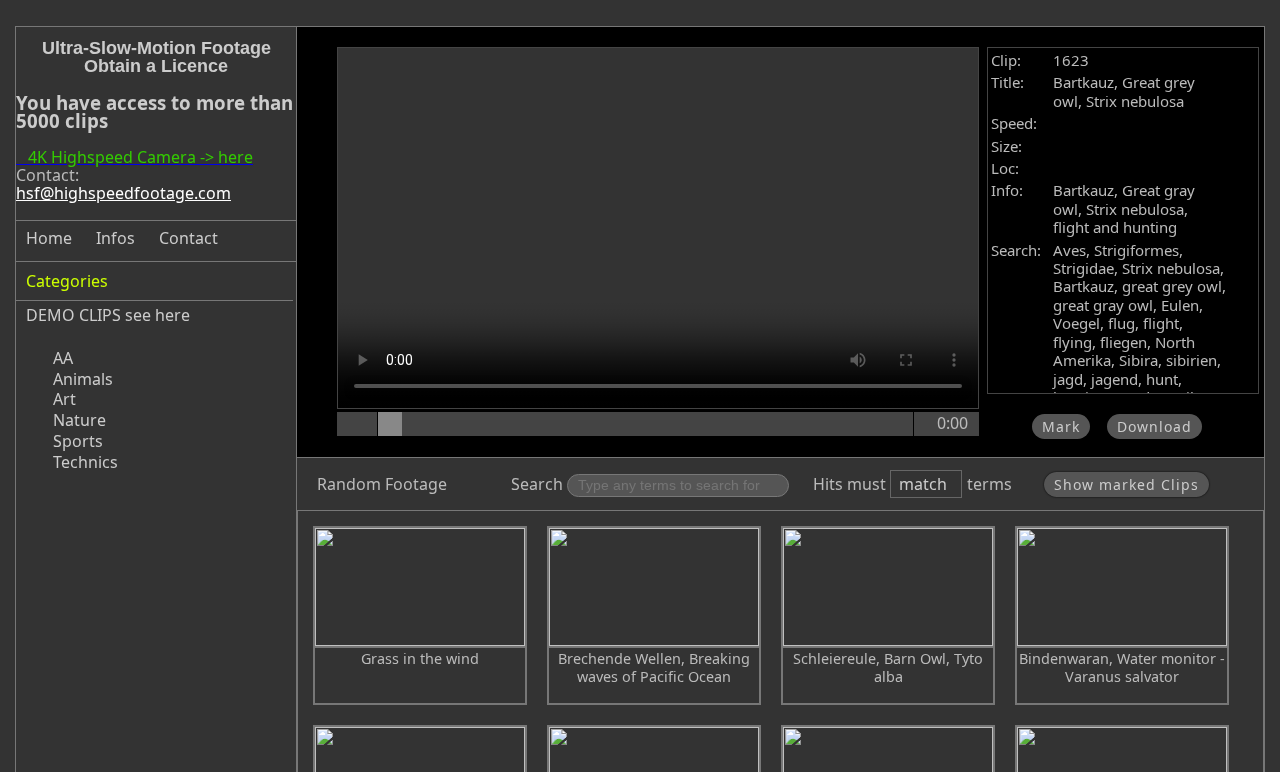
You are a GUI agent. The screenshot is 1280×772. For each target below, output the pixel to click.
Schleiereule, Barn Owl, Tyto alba (888, 667)
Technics (85, 462)
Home (49, 238)
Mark (1061, 426)
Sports (78, 441)
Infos (115, 238)
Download (1154, 426)
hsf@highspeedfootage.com (123, 193)
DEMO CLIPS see (88, 315)
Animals (83, 379)
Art (64, 399)
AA (63, 358)
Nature (79, 420)
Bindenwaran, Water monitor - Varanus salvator (1122, 667)
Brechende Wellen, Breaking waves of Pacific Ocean (654, 667)
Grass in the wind (420, 658)
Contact (188, 238)
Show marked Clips (1126, 484)
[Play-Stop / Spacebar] (359, 424)
